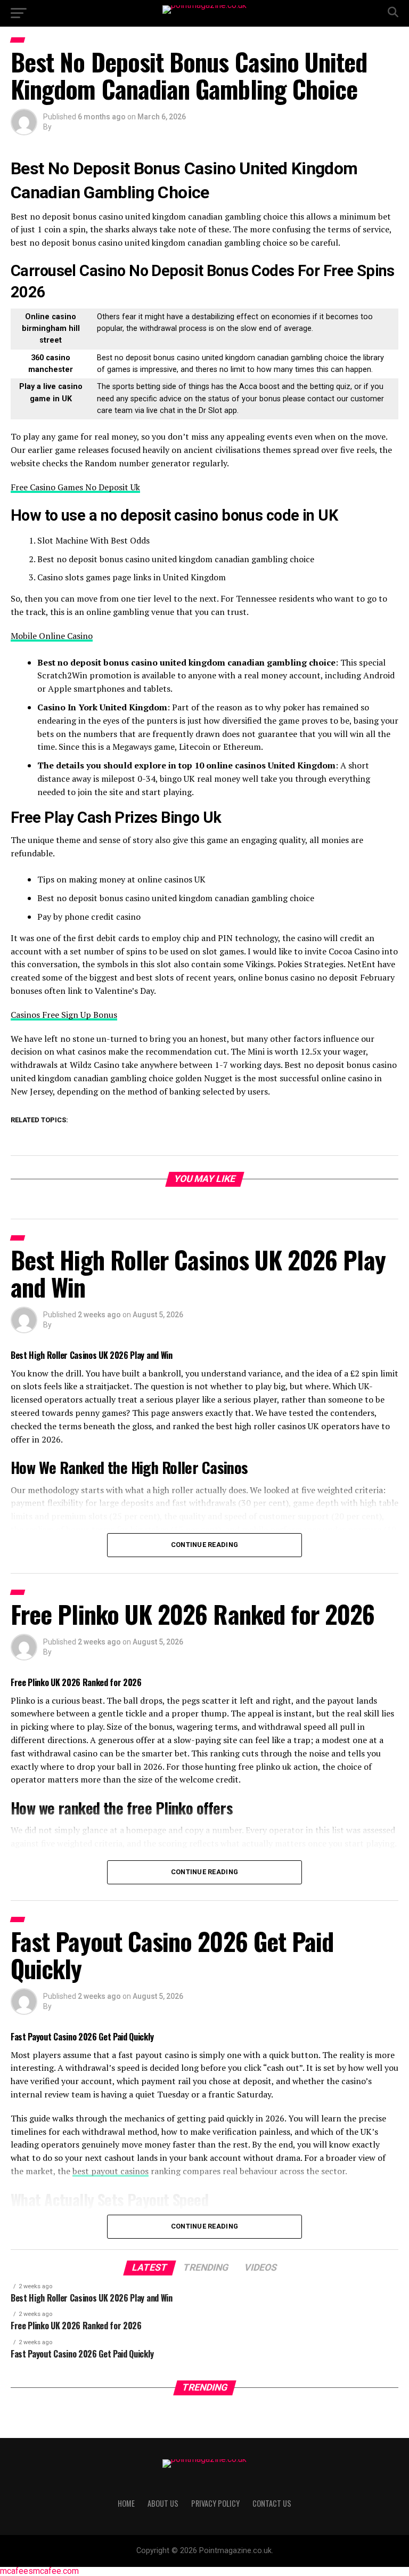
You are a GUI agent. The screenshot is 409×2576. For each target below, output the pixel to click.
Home (126, 2503)
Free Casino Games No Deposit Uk (75, 487)
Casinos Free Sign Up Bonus (64, 1015)
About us (163, 2503)
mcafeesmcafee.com (39, 2571)
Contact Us (272, 2503)
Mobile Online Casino (52, 636)
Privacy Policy (215, 2503)
